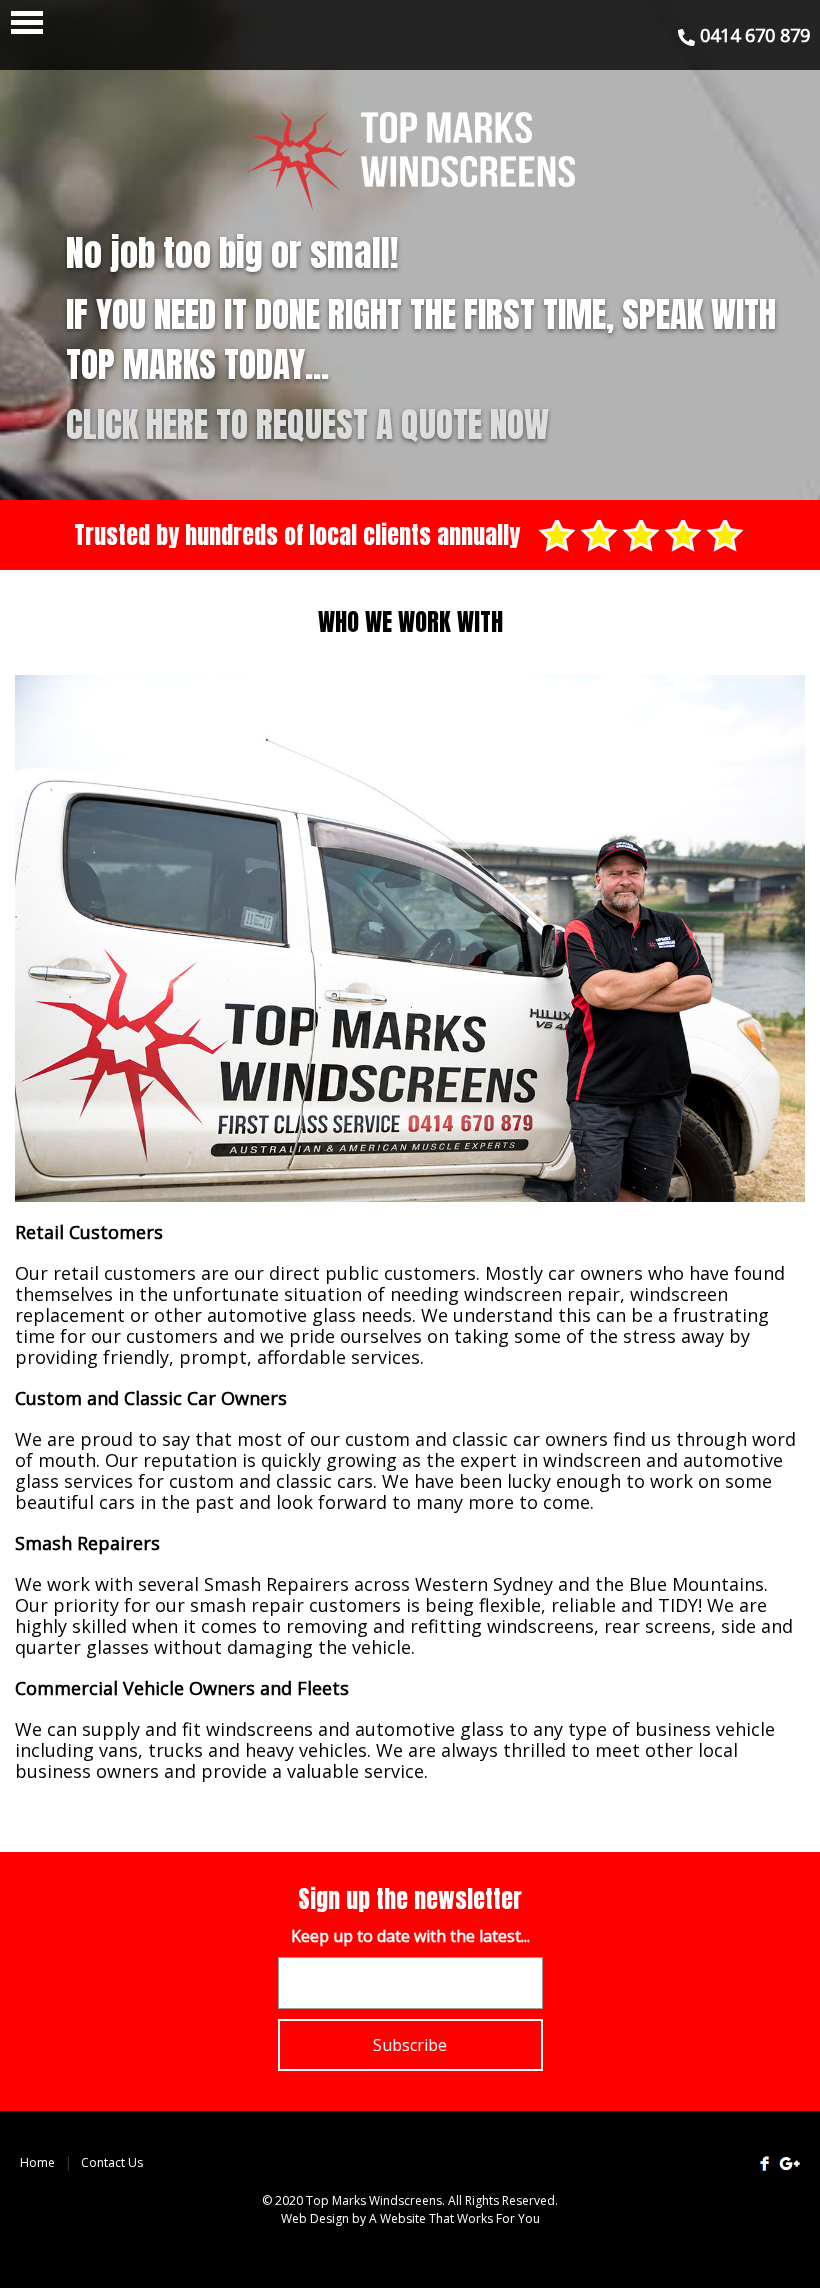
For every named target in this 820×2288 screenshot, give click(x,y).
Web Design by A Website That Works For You (410, 2218)
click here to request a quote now (307, 424)
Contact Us (112, 2162)
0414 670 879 (752, 35)
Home (37, 2162)
